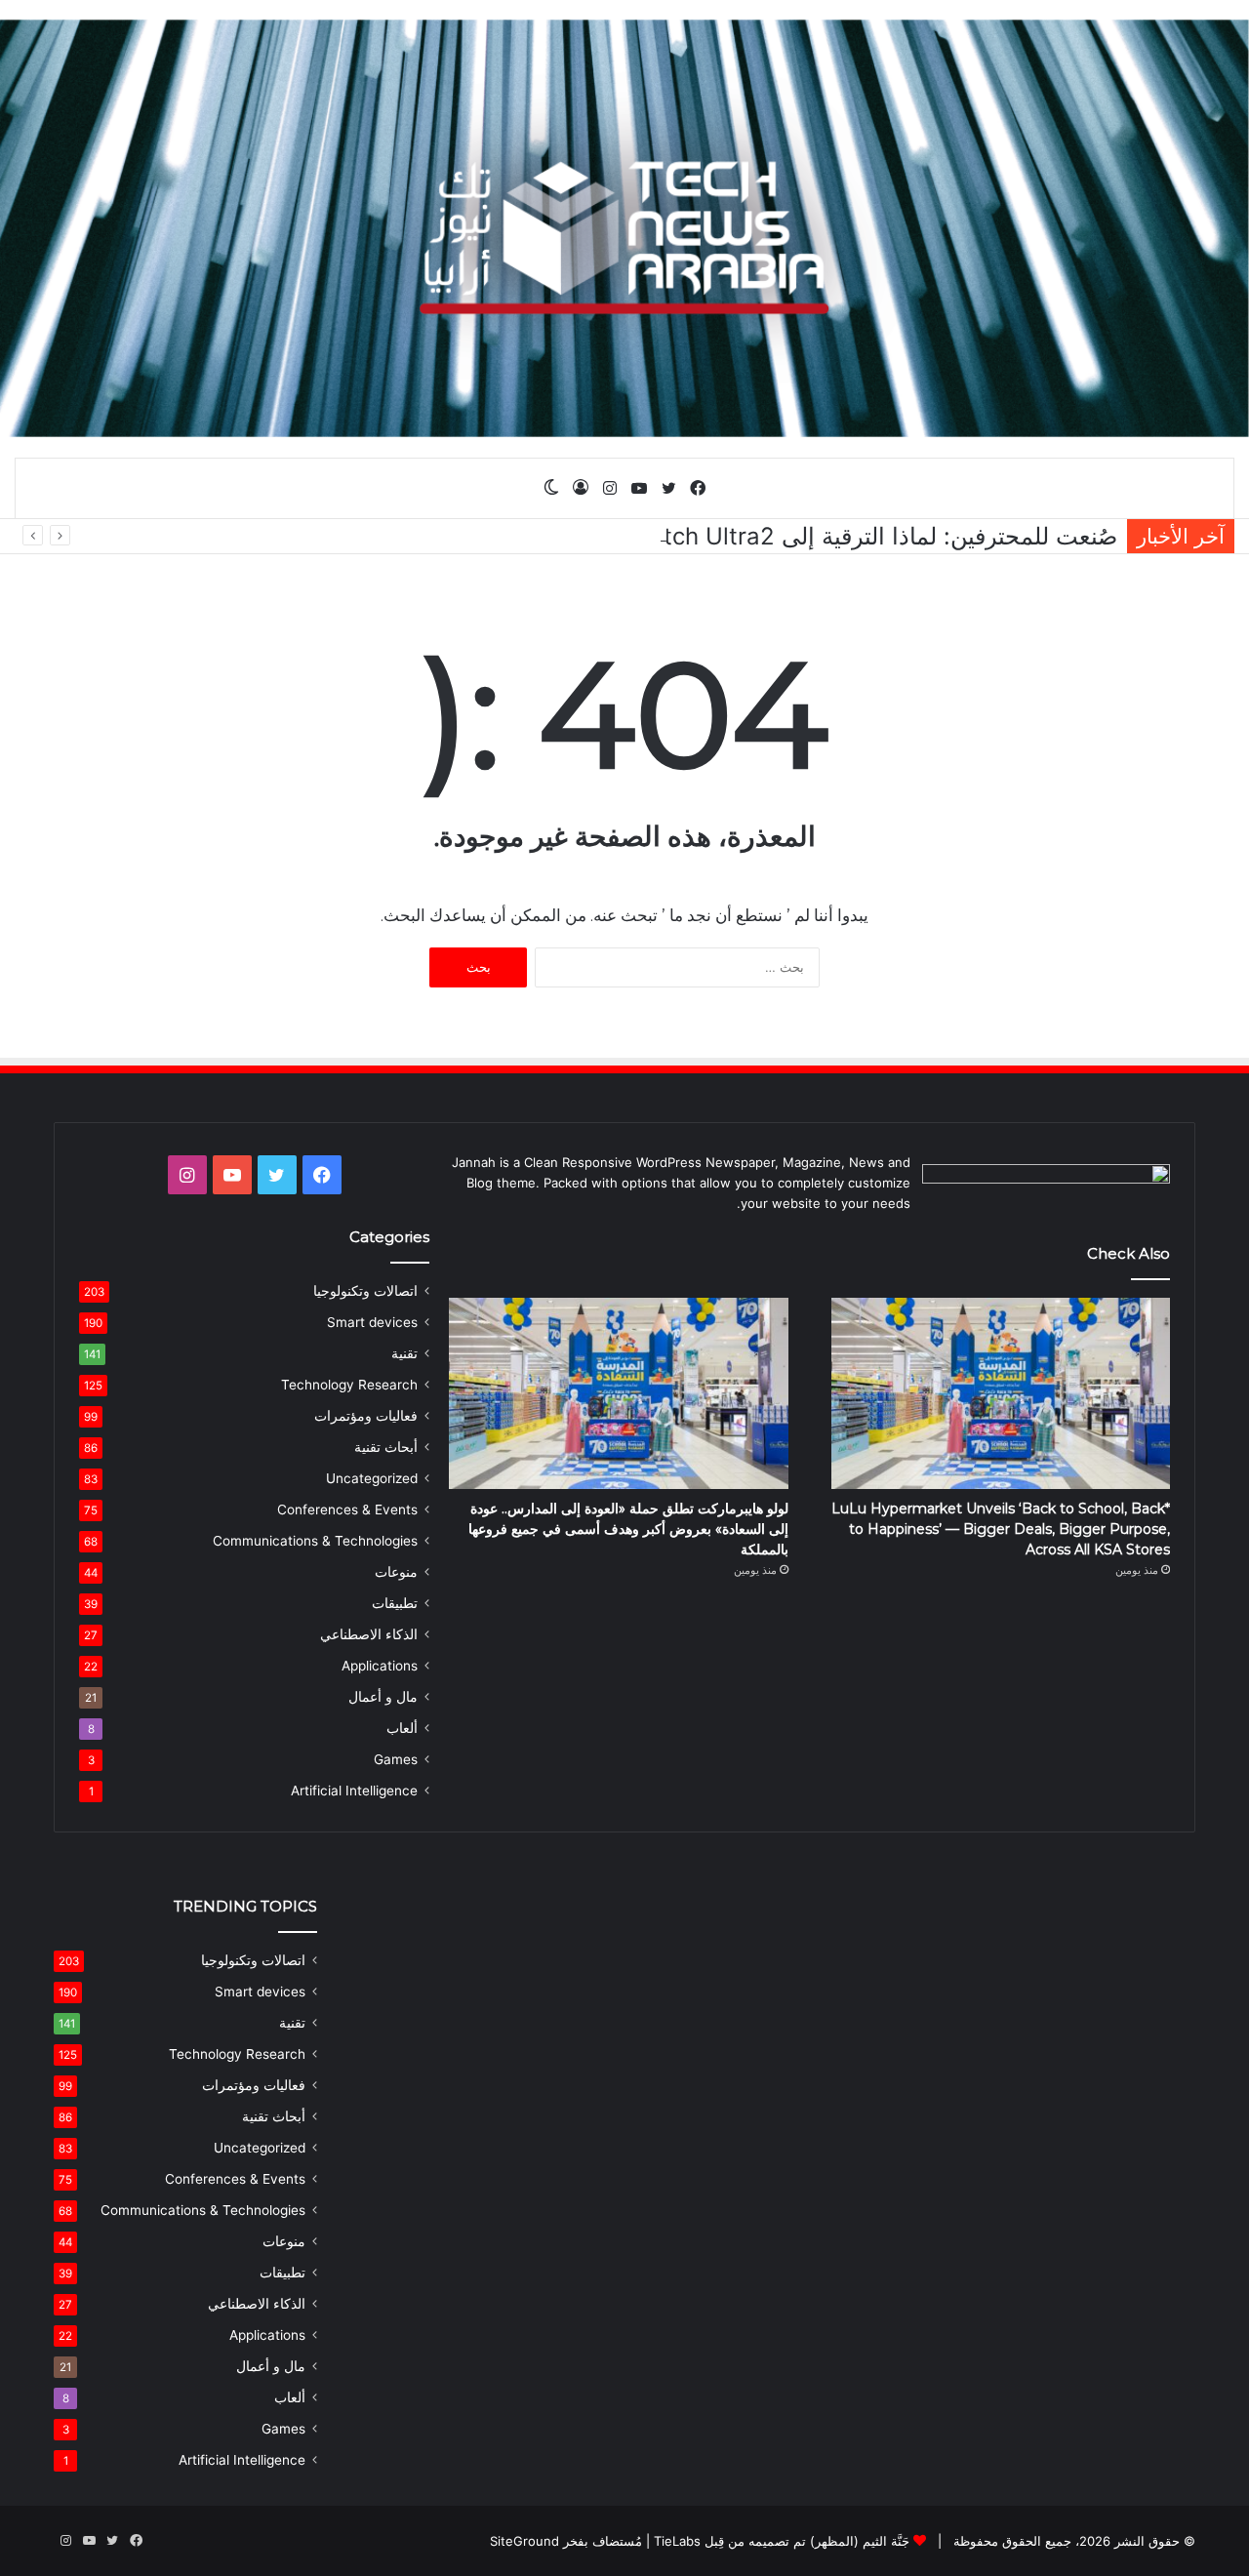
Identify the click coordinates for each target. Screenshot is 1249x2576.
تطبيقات (395, 1603)
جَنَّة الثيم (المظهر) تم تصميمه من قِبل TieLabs (782, 2541)
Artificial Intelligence (354, 1791)
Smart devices (372, 1322)
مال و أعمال (383, 1697)
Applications (380, 1666)
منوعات (396, 1572)
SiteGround (524, 2541)
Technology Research (349, 1385)
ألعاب (402, 1728)
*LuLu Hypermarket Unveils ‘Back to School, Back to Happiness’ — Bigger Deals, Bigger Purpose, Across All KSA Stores (1001, 1529)
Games (396, 1759)
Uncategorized (372, 1478)
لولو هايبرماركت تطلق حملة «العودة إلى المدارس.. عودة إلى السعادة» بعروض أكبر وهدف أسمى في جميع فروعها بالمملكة (628, 1529)
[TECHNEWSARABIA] (624, 228)
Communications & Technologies (315, 1541)
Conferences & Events (347, 1509)
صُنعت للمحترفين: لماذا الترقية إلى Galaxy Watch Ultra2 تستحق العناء (765, 536)
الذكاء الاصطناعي (369, 1634)
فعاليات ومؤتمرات (366, 1416)
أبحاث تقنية (386, 1447)
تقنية (404, 1353)
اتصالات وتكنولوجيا (365, 1291)
